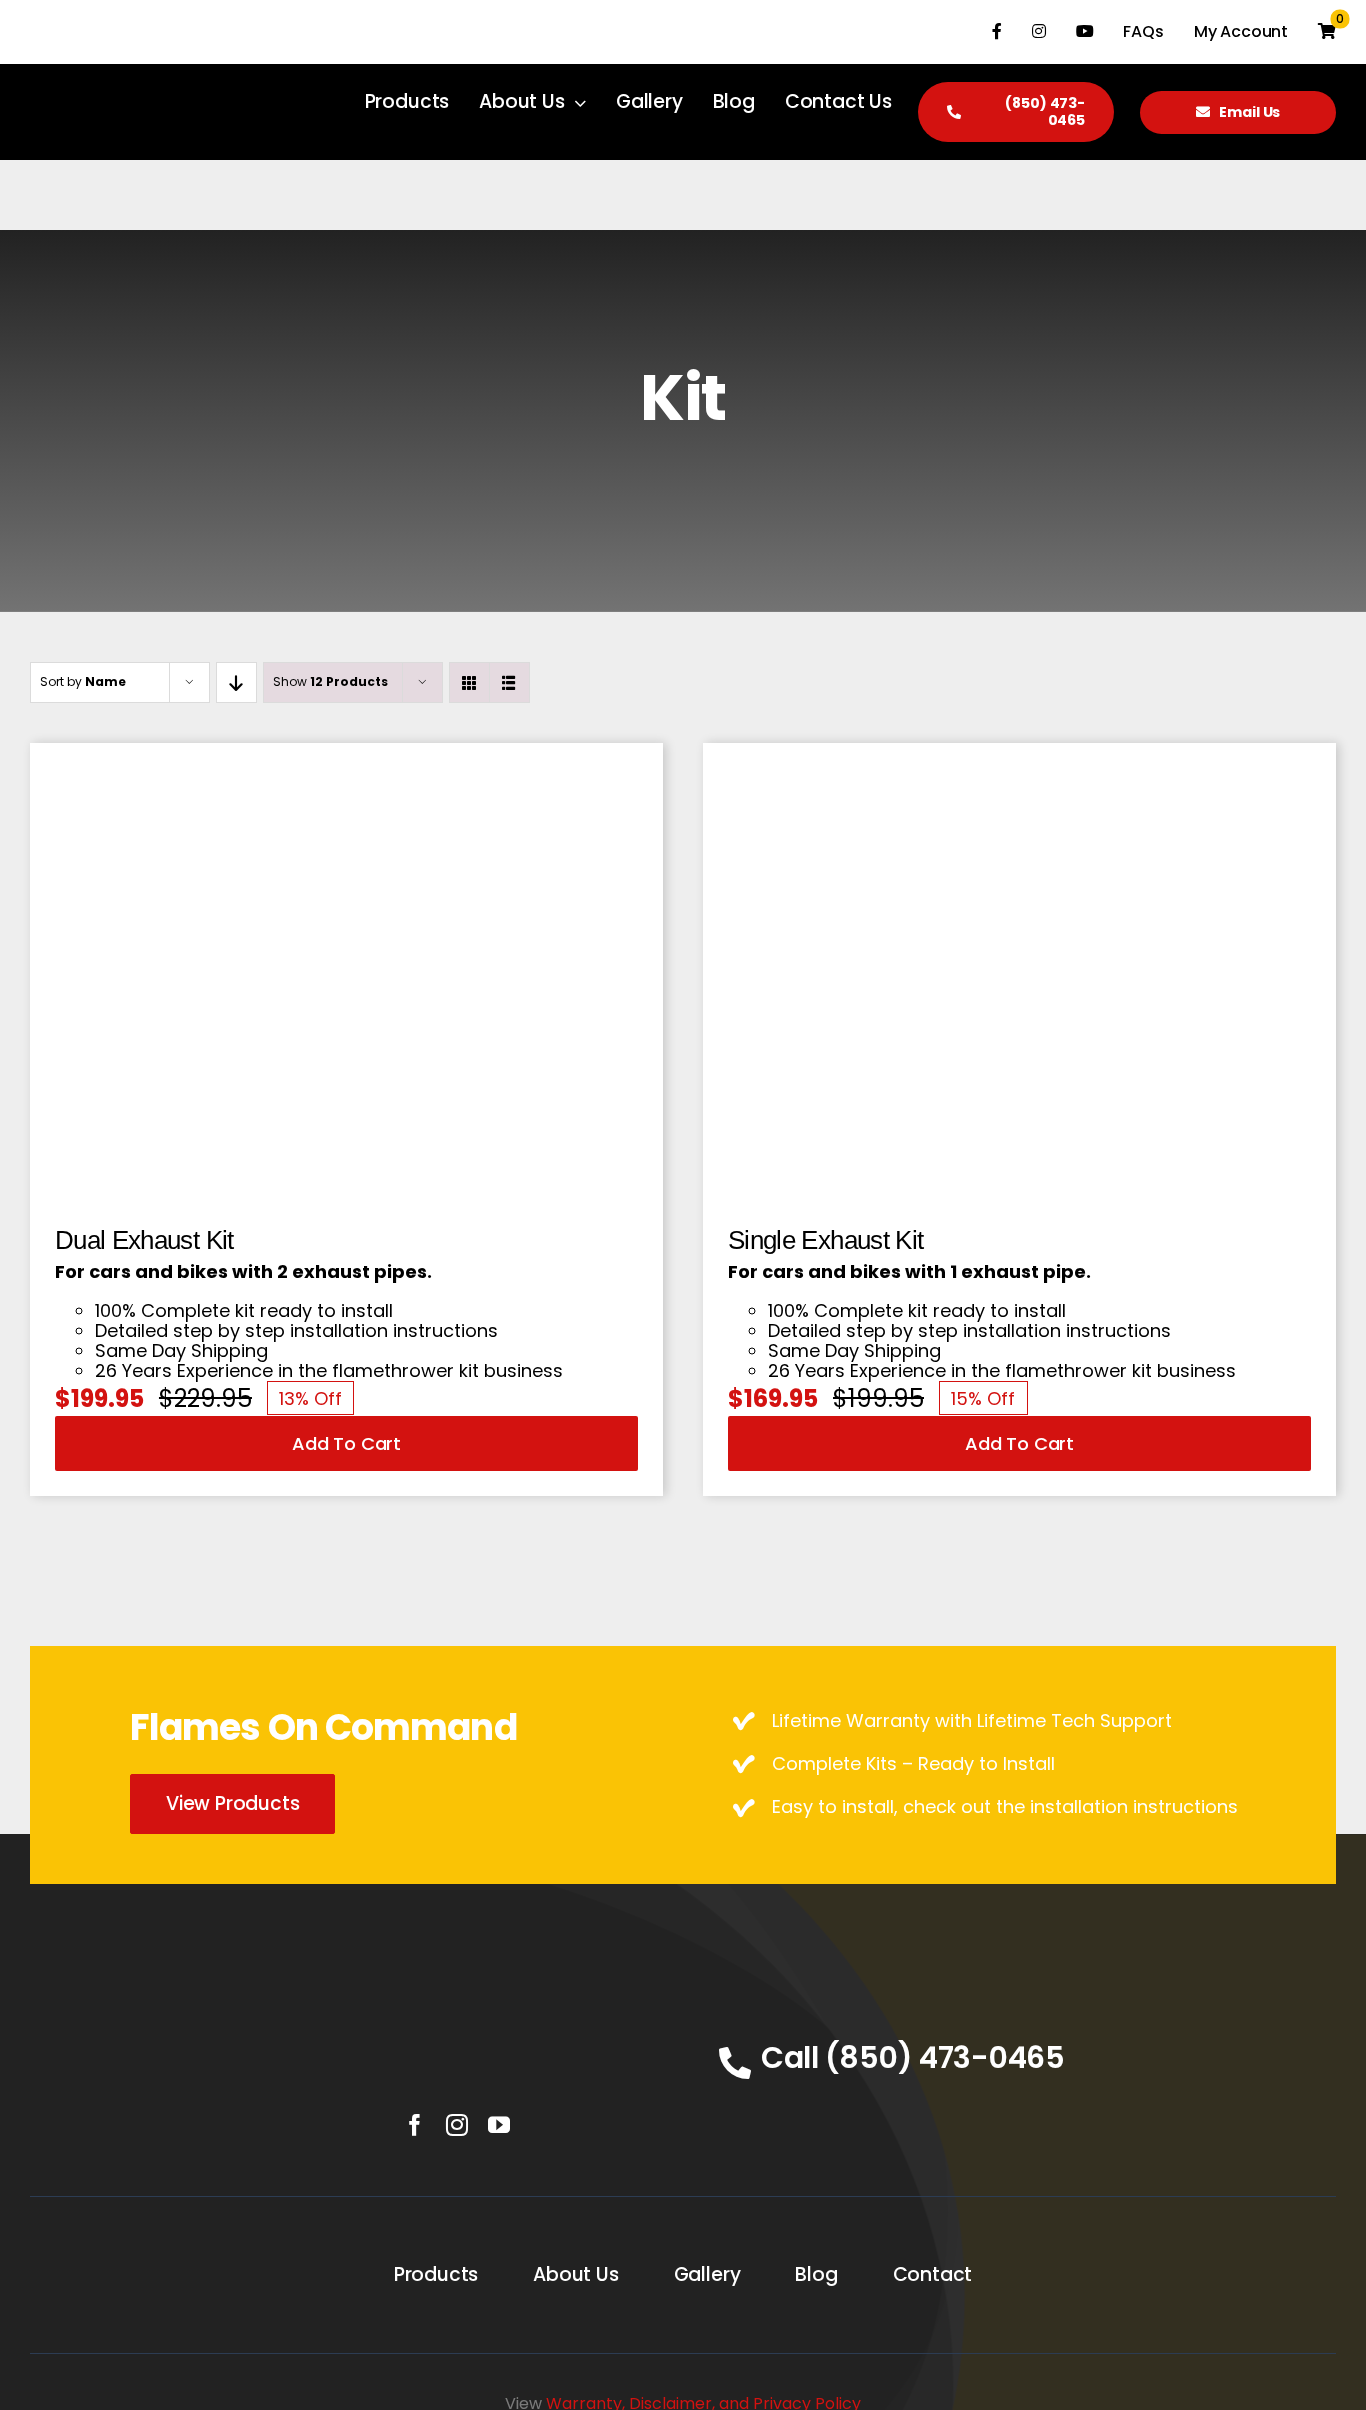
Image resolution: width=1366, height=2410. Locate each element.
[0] (1327, 32)
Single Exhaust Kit (825, 1240)
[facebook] (415, 2125)
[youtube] (499, 2125)
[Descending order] (236, 682)
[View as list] (509, 682)
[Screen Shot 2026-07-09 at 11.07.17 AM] (1019, 776)
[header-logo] (457, 1992)
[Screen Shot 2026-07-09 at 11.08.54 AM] (346, 776)
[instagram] (457, 2125)
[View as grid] (469, 682)
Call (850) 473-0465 (912, 2057)
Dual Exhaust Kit (144, 1240)
